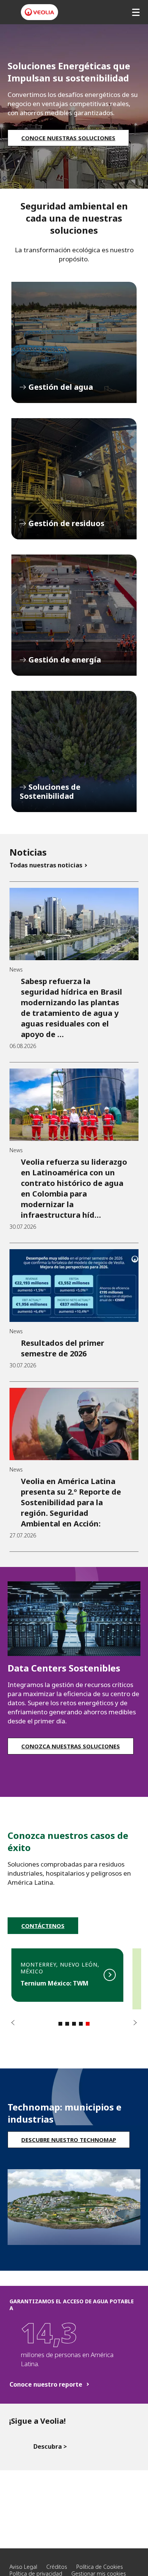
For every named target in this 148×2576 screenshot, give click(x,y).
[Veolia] (39, 12)
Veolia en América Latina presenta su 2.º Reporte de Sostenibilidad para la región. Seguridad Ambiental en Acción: (71, 1502)
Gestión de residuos (74, 479)
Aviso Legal (23, 2567)
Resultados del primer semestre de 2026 (63, 1348)
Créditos (57, 2567)
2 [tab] (67, 2024)
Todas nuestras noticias (46, 865)
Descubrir (67, 1975)
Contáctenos (43, 1926)
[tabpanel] (67, 1979)
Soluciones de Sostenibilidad (74, 751)
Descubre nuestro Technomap (69, 2140)
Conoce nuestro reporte (46, 2385)
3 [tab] (74, 2024)
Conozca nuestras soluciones (71, 1746)
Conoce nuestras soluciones (68, 138)
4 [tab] (81, 2024)
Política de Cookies (100, 2567)
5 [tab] (88, 2024)
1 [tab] (60, 2024)
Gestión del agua (74, 342)
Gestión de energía (74, 615)
